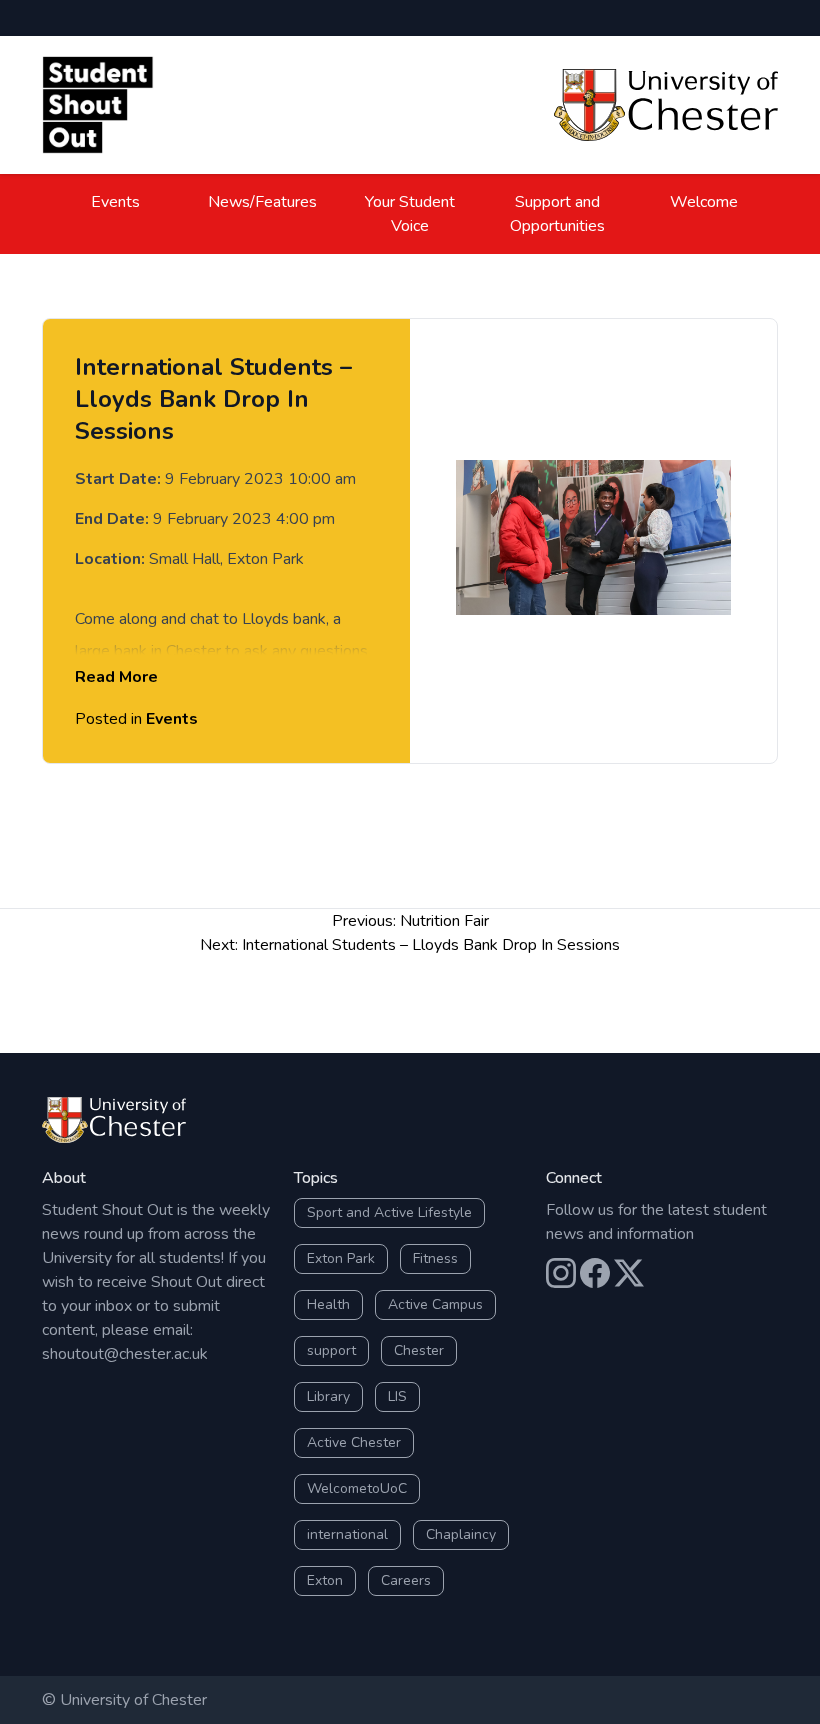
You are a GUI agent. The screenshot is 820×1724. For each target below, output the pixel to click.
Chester (419, 1350)
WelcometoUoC (357, 1488)
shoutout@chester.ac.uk (125, 1354)
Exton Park (341, 1258)
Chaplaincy (461, 1534)
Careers (406, 1580)
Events (115, 202)
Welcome (704, 202)
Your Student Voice (410, 214)
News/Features (262, 202)
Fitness (435, 1258)
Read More (116, 677)
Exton (325, 1580)
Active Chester (354, 1442)
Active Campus (435, 1304)
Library (328, 1396)
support (331, 1350)
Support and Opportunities (557, 214)
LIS (397, 1396)
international (347, 1534)
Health (328, 1304)
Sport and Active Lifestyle (389, 1212)
